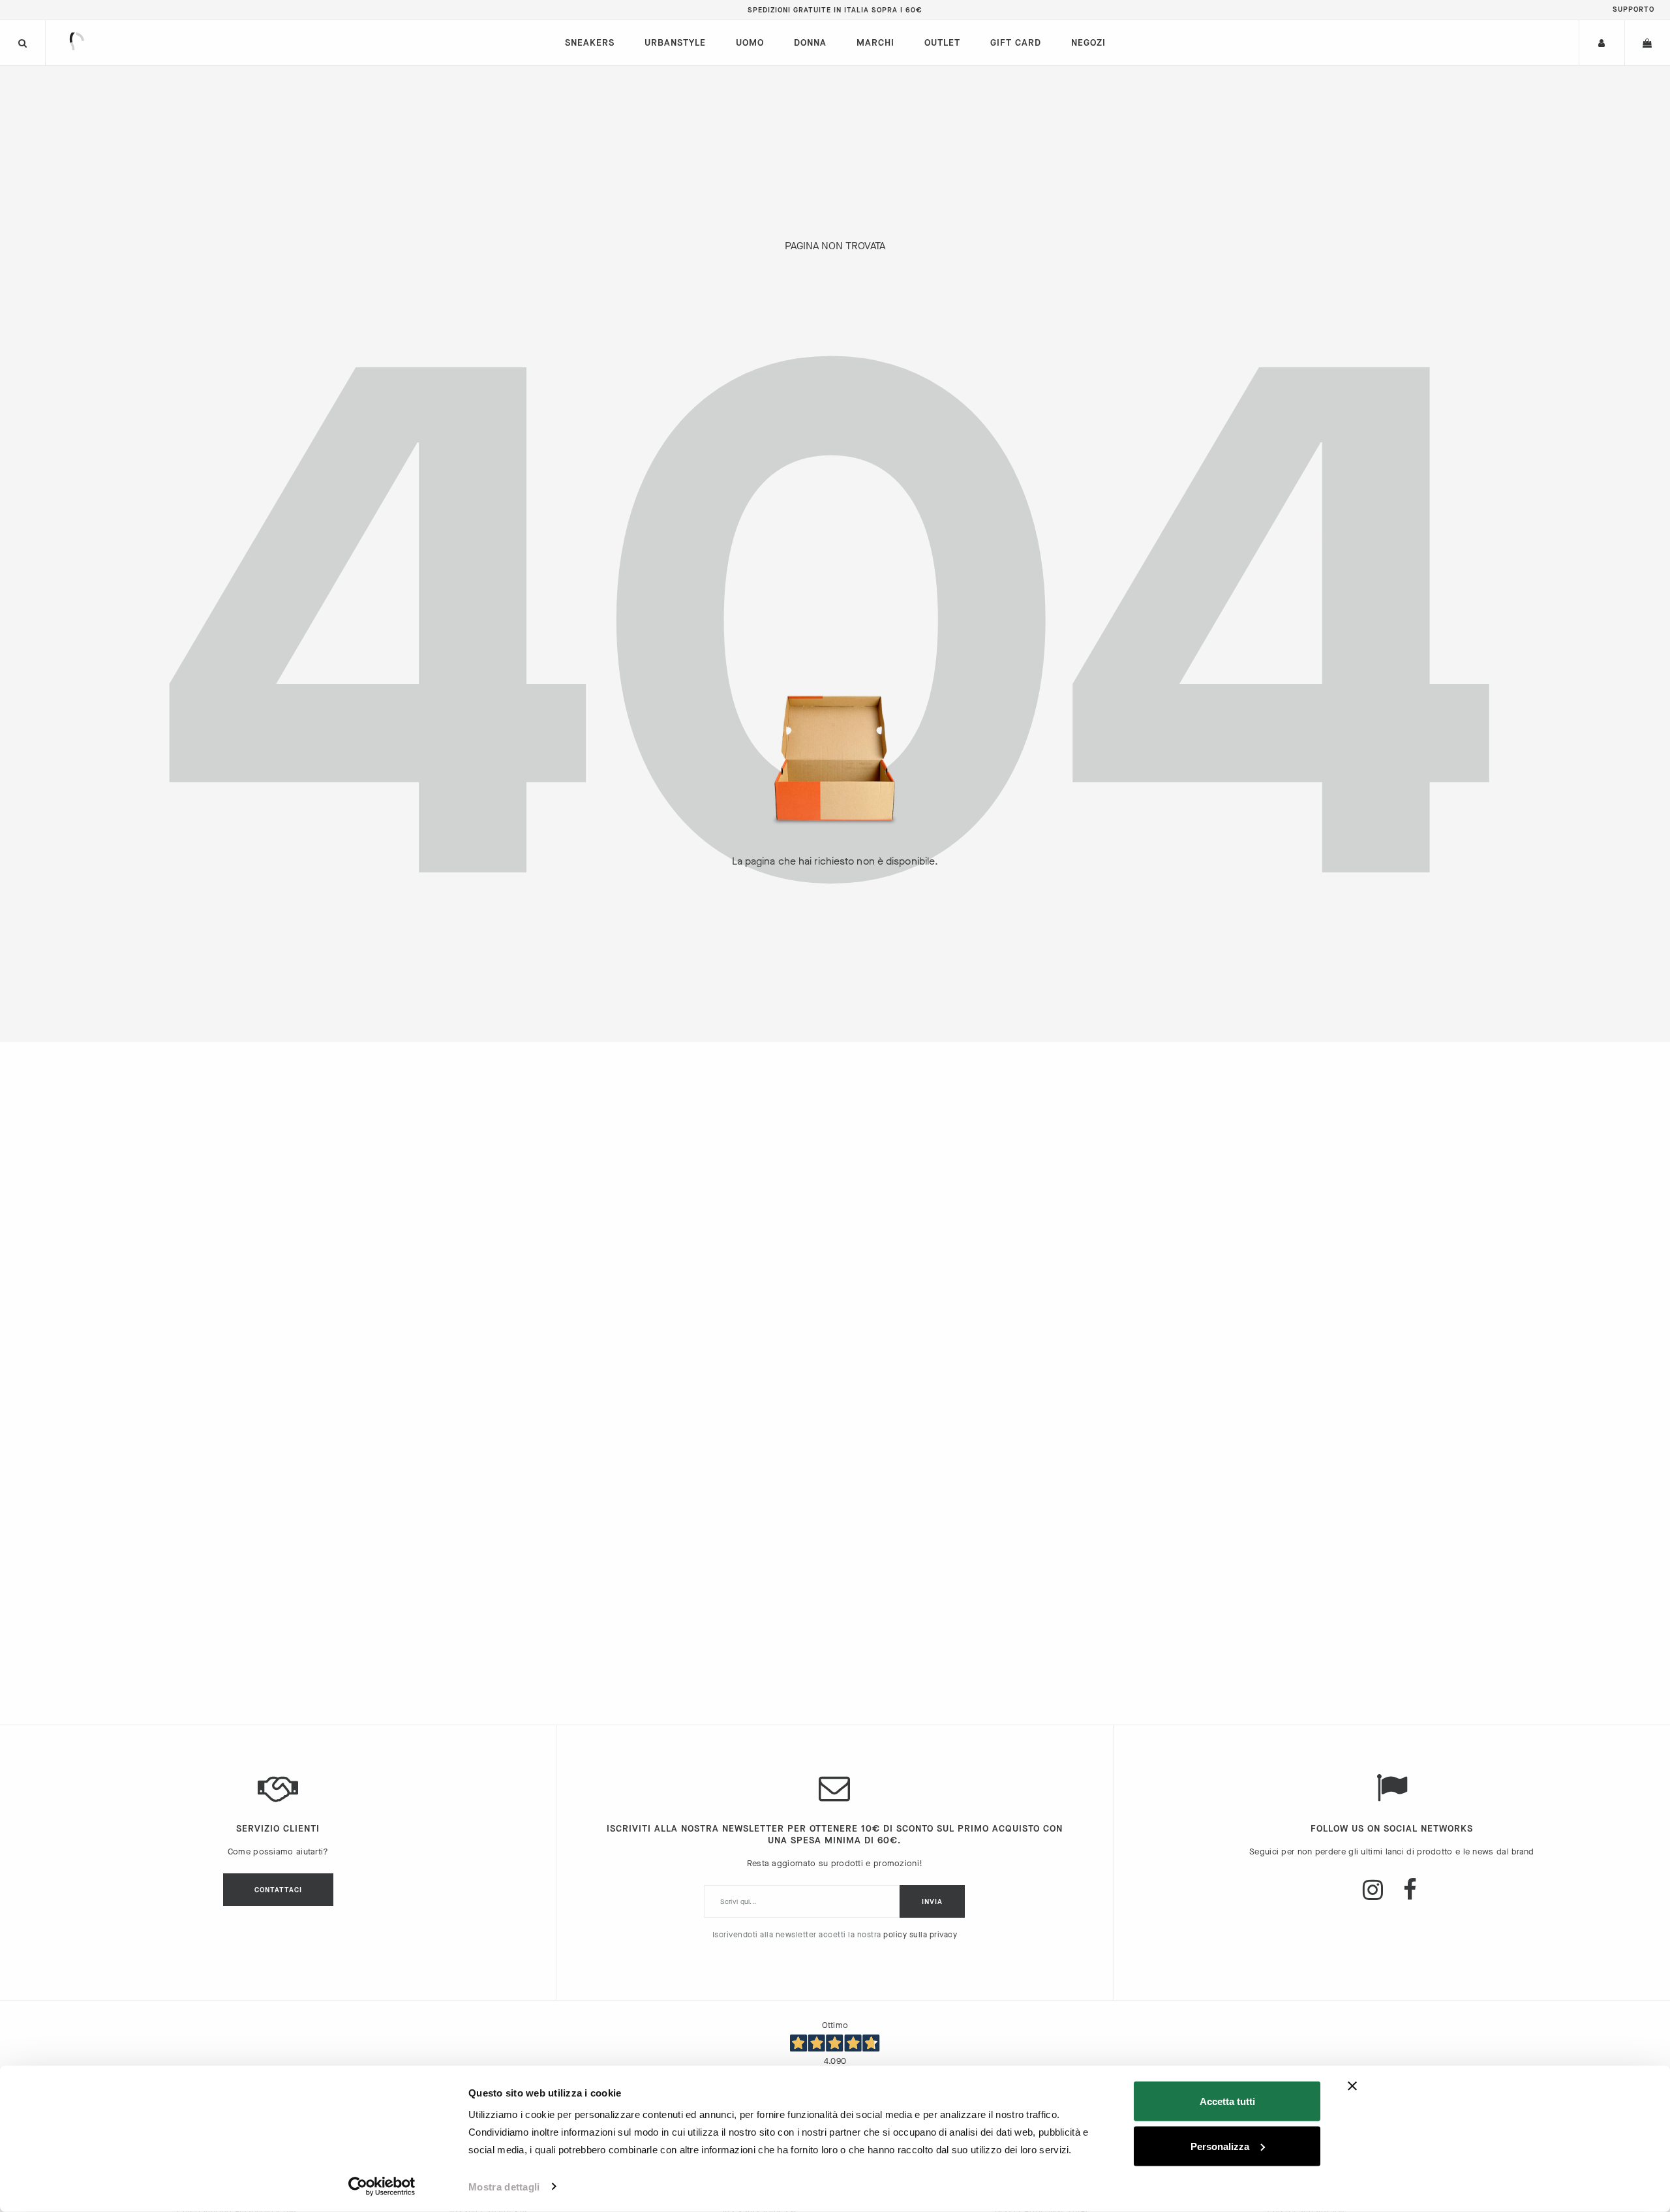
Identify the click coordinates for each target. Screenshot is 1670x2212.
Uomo (750, 43)
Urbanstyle (675, 43)
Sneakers (590, 43)
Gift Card (1016, 43)
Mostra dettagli (504, 2187)
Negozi (1088, 43)
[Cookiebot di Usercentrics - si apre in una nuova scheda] (382, 2187)
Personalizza (1220, 2146)
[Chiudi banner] (1352, 2086)
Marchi (875, 43)
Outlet (942, 43)
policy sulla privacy (920, 1935)
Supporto (1633, 9)
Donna (810, 43)
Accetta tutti (1227, 2101)
